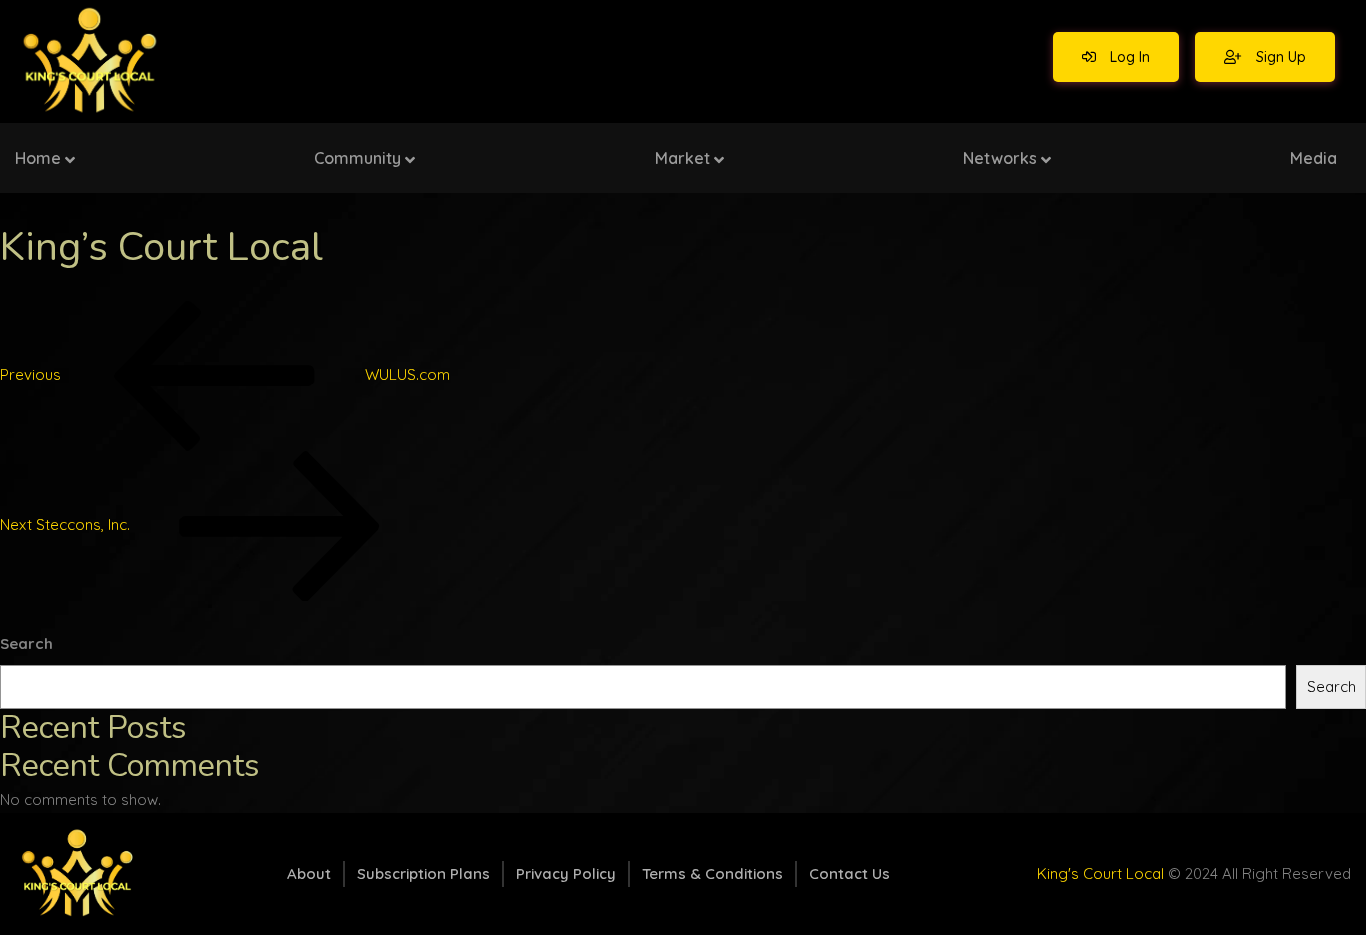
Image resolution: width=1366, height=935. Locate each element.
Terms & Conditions (712, 873)
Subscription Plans (423, 873)
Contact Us (849, 873)
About (309, 873)
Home (38, 158)
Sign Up (1279, 57)
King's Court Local (1100, 873)
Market (682, 158)
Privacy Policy (566, 873)
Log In (1128, 57)
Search (26, 643)
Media (1313, 158)
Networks (1000, 158)
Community (357, 158)
